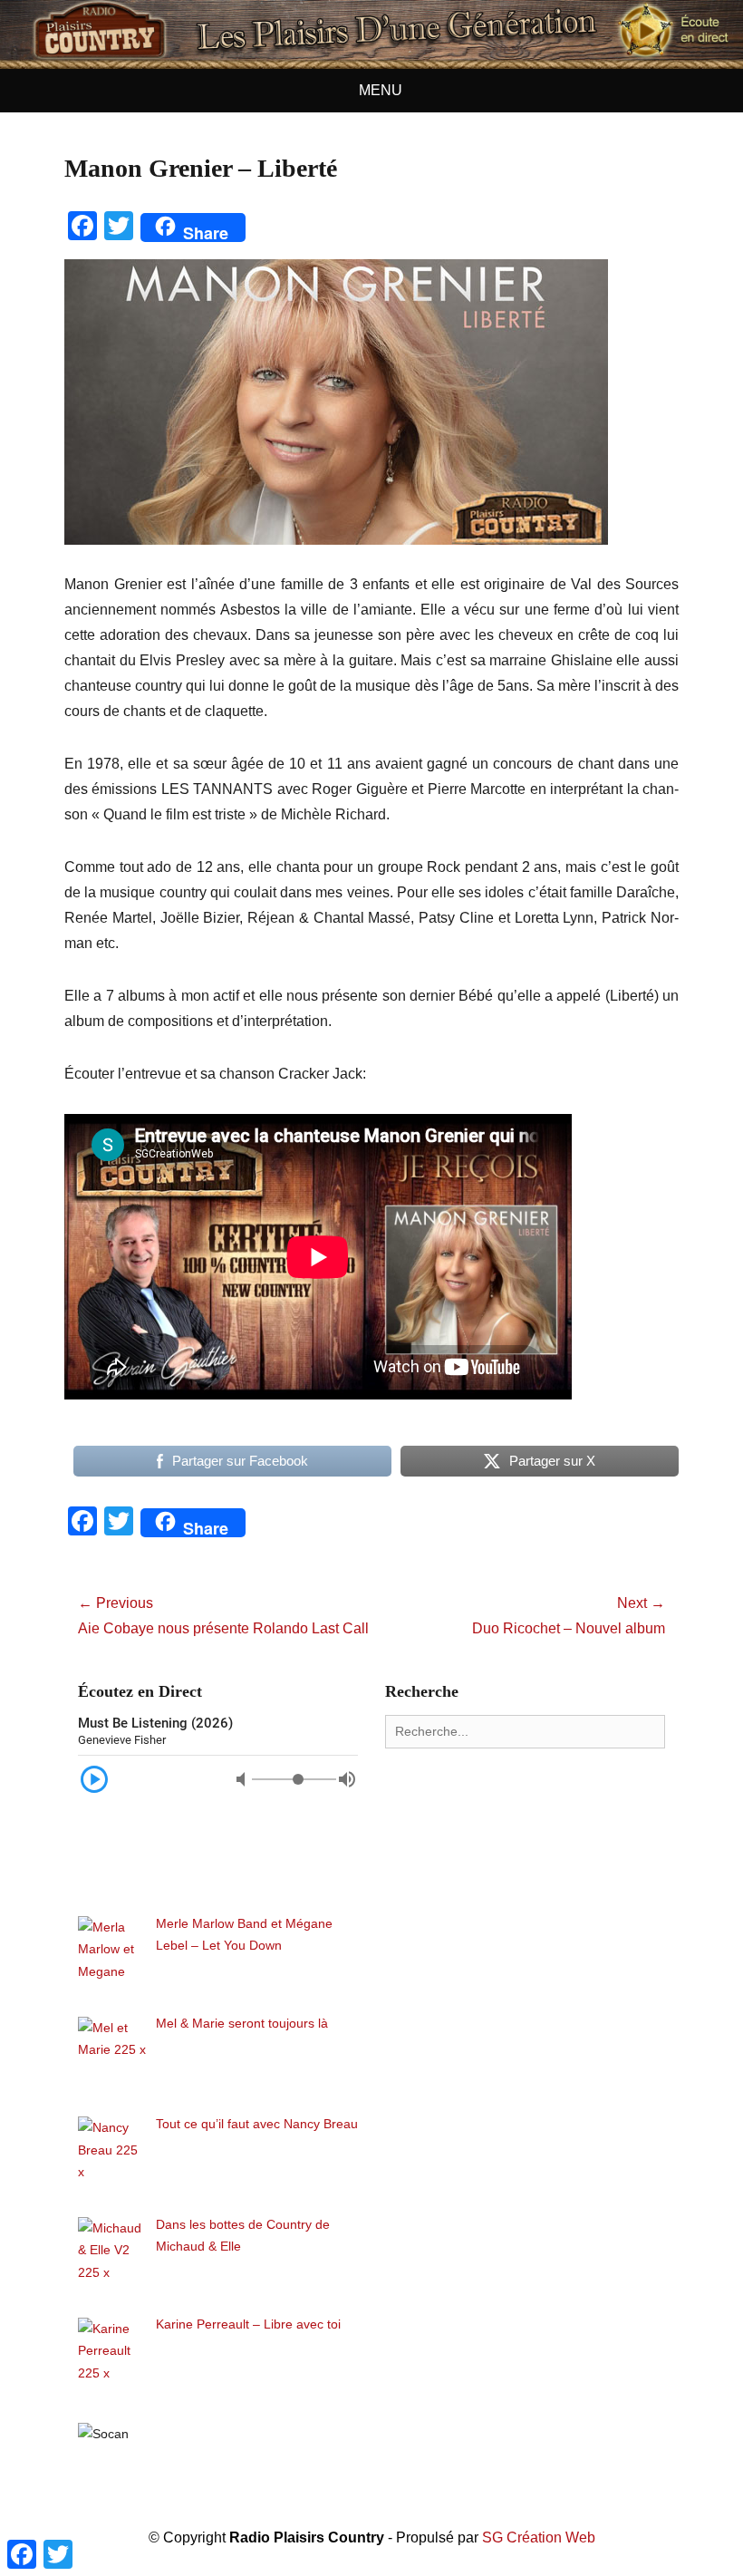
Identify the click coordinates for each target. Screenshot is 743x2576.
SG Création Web (539, 2537)
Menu (381, 90)
